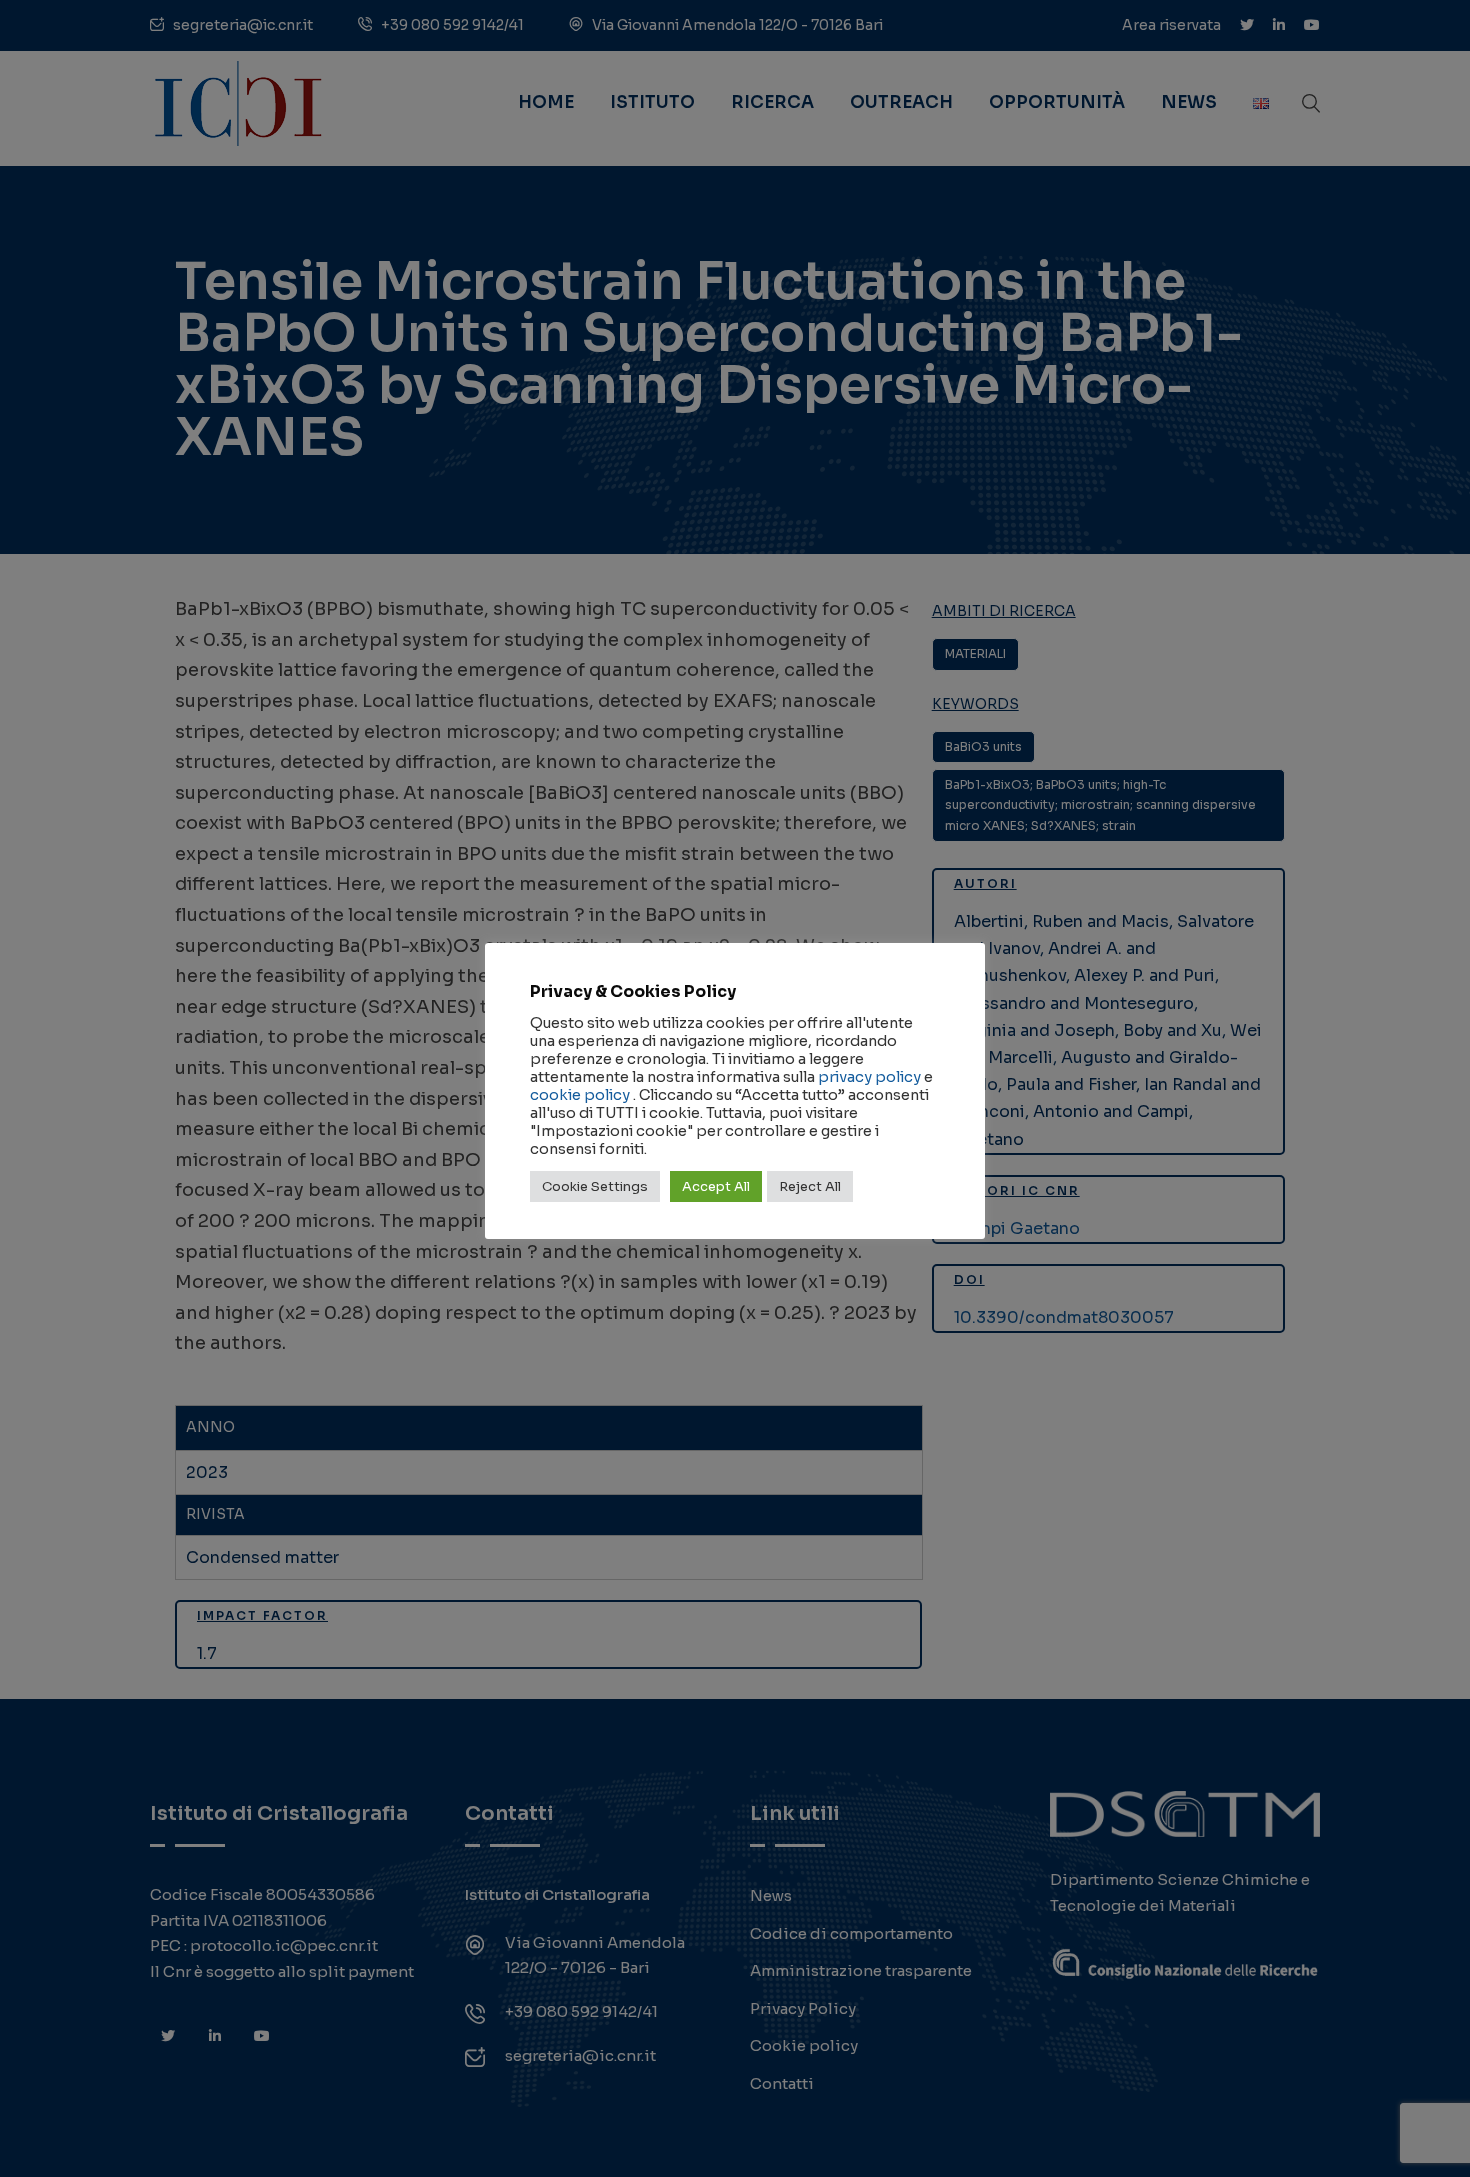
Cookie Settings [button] (595, 1186)
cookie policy (580, 1095)
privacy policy (869, 1077)
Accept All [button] (716, 1186)
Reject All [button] (810, 1186)
